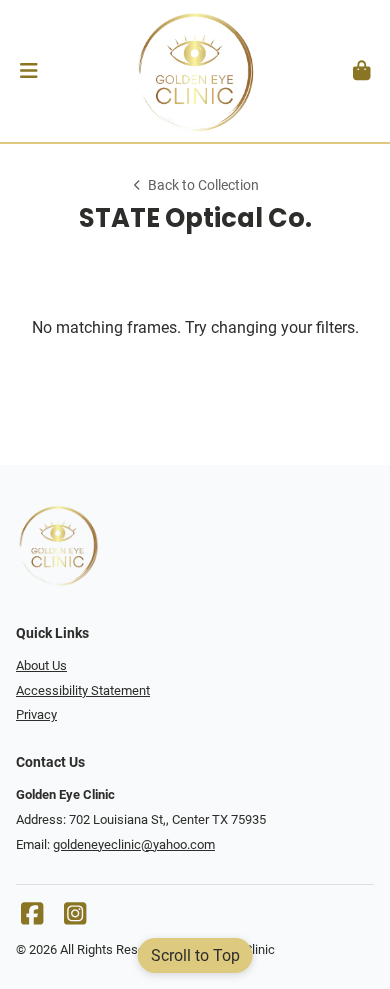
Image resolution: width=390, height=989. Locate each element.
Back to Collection (203, 185)
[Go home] (195, 71)
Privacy (36, 714)
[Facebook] (32, 918)
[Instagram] (75, 918)
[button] (28, 71)
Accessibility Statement (83, 690)
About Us (41, 665)
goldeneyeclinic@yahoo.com (134, 844)
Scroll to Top (195, 955)
